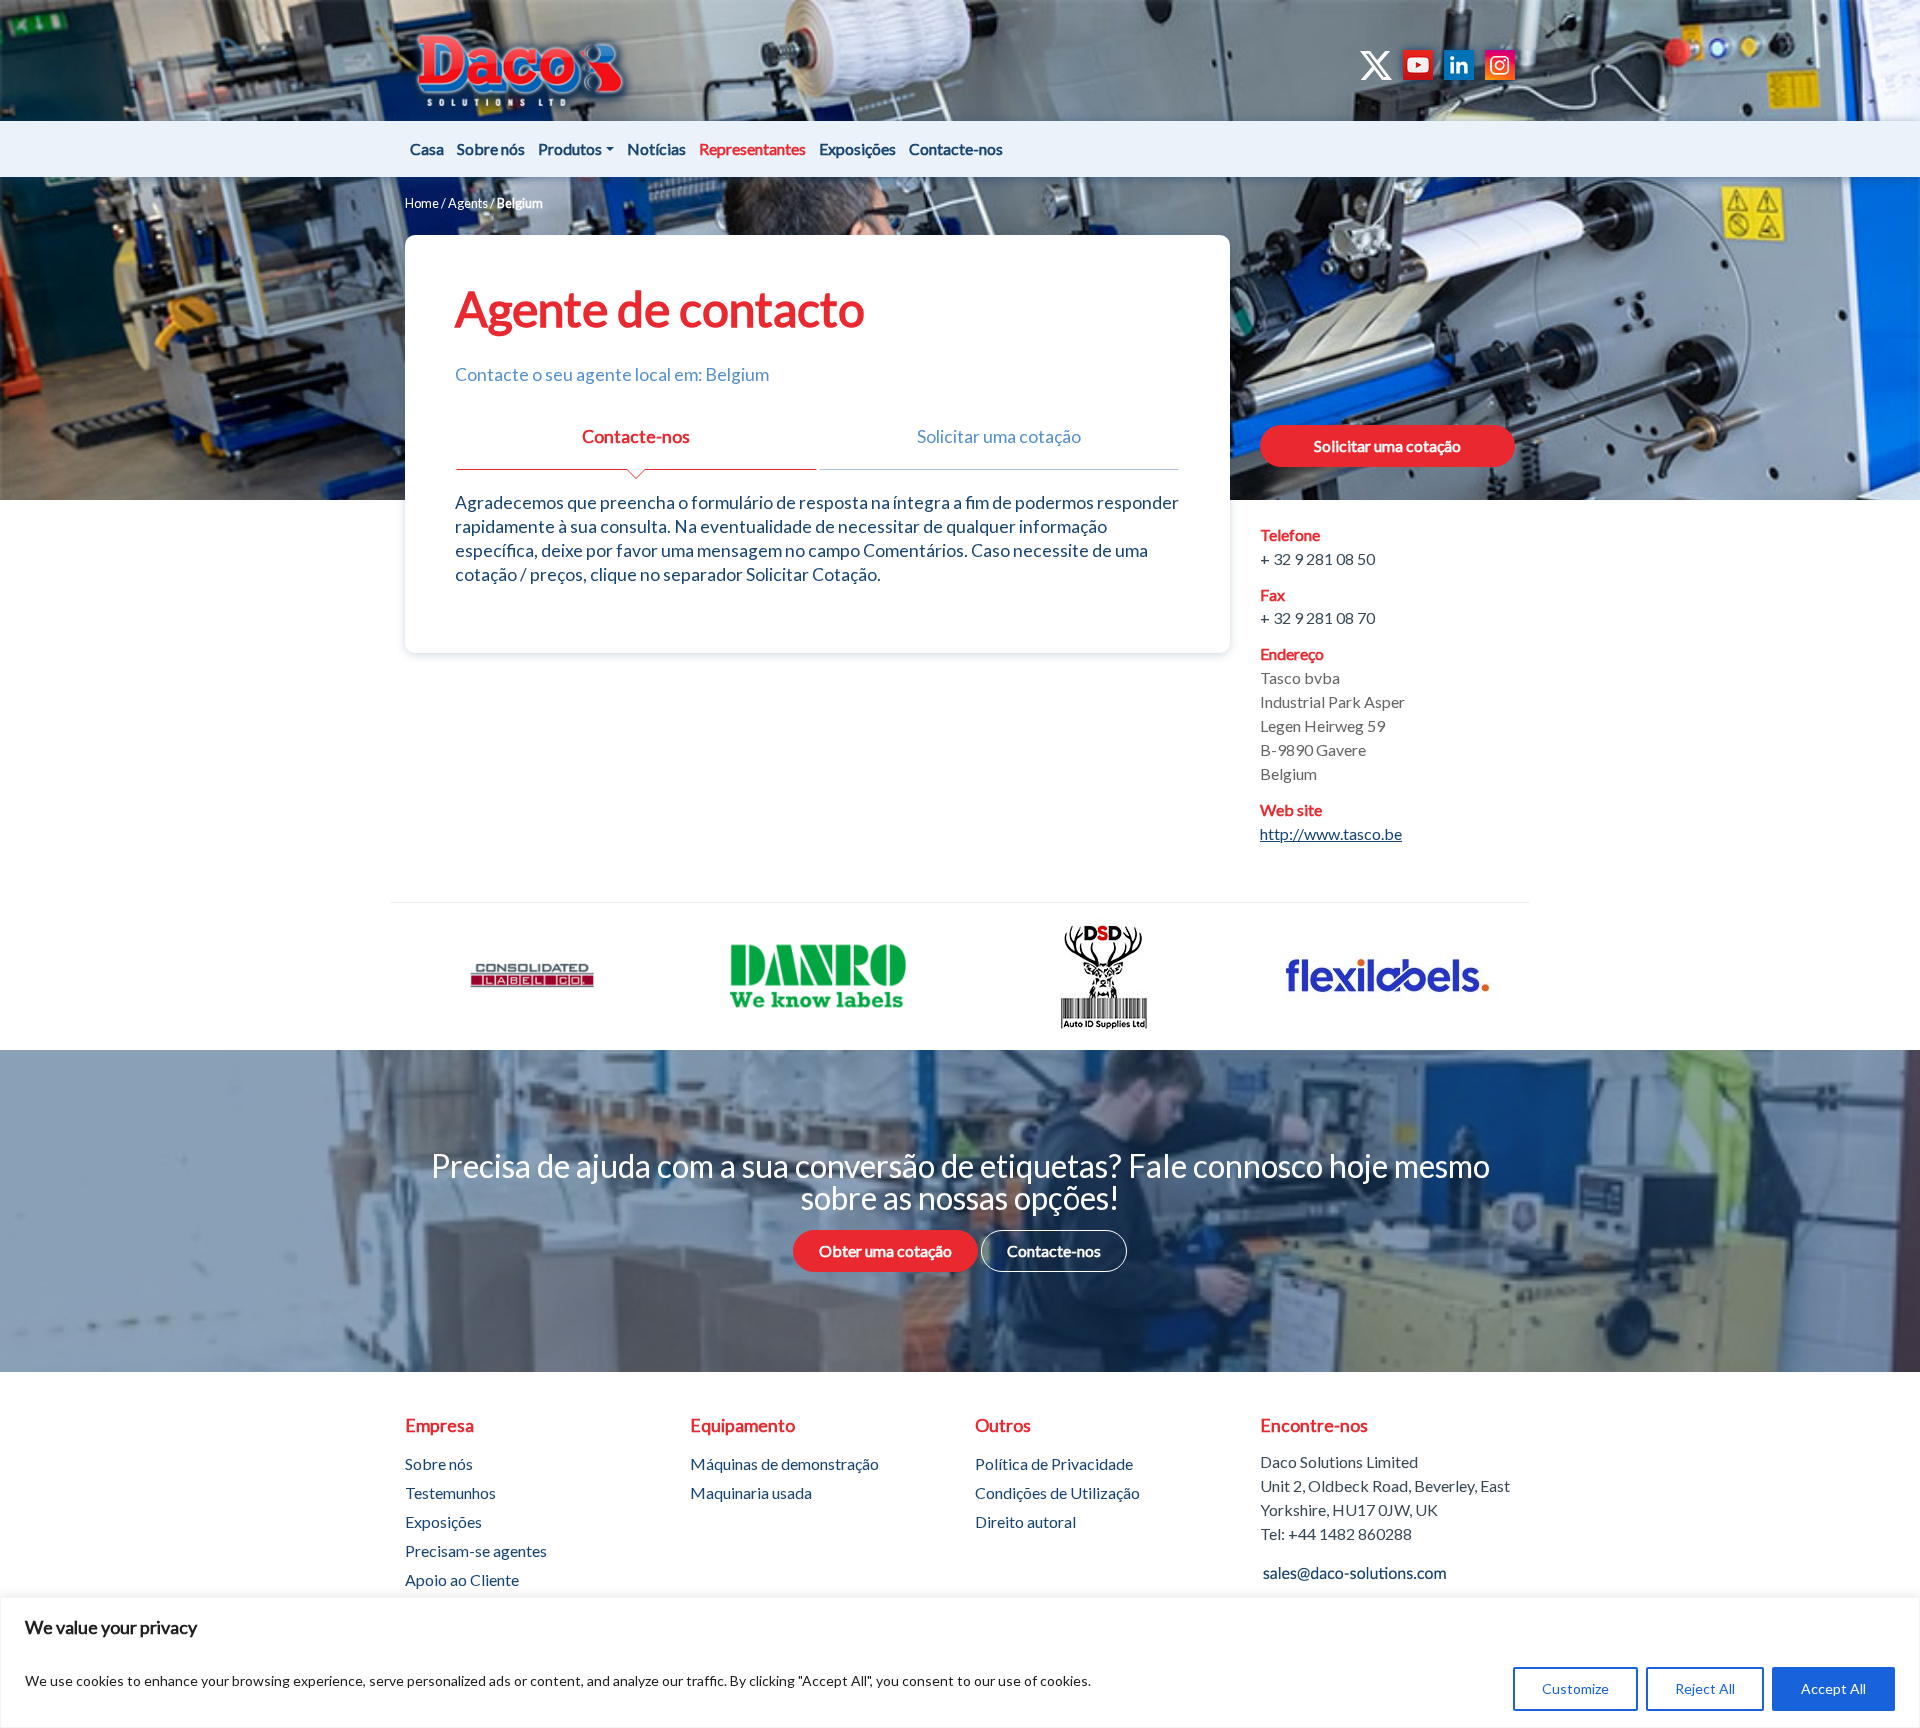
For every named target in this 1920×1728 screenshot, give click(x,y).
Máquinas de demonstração (784, 1463)
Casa (427, 148)
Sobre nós (491, 148)
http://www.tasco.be (1331, 833)
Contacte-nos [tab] (636, 436)
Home (422, 203)
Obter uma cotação (885, 1250)
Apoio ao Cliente (462, 1579)
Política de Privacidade (1054, 1463)
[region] (960, 1662)
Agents (468, 203)
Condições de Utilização (1057, 1492)
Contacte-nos (956, 148)
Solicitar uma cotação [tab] (999, 436)
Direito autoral (1025, 1521)
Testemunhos (450, 1492)
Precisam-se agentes (476, 1550)
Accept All (1833, 1688)
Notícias (656, 148)
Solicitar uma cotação (1387, 445)
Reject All (1705, 1688)
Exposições (857, 148)
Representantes (752, 148)
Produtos (570, 148)
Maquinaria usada (751, 1492)
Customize (1575, 1688)
